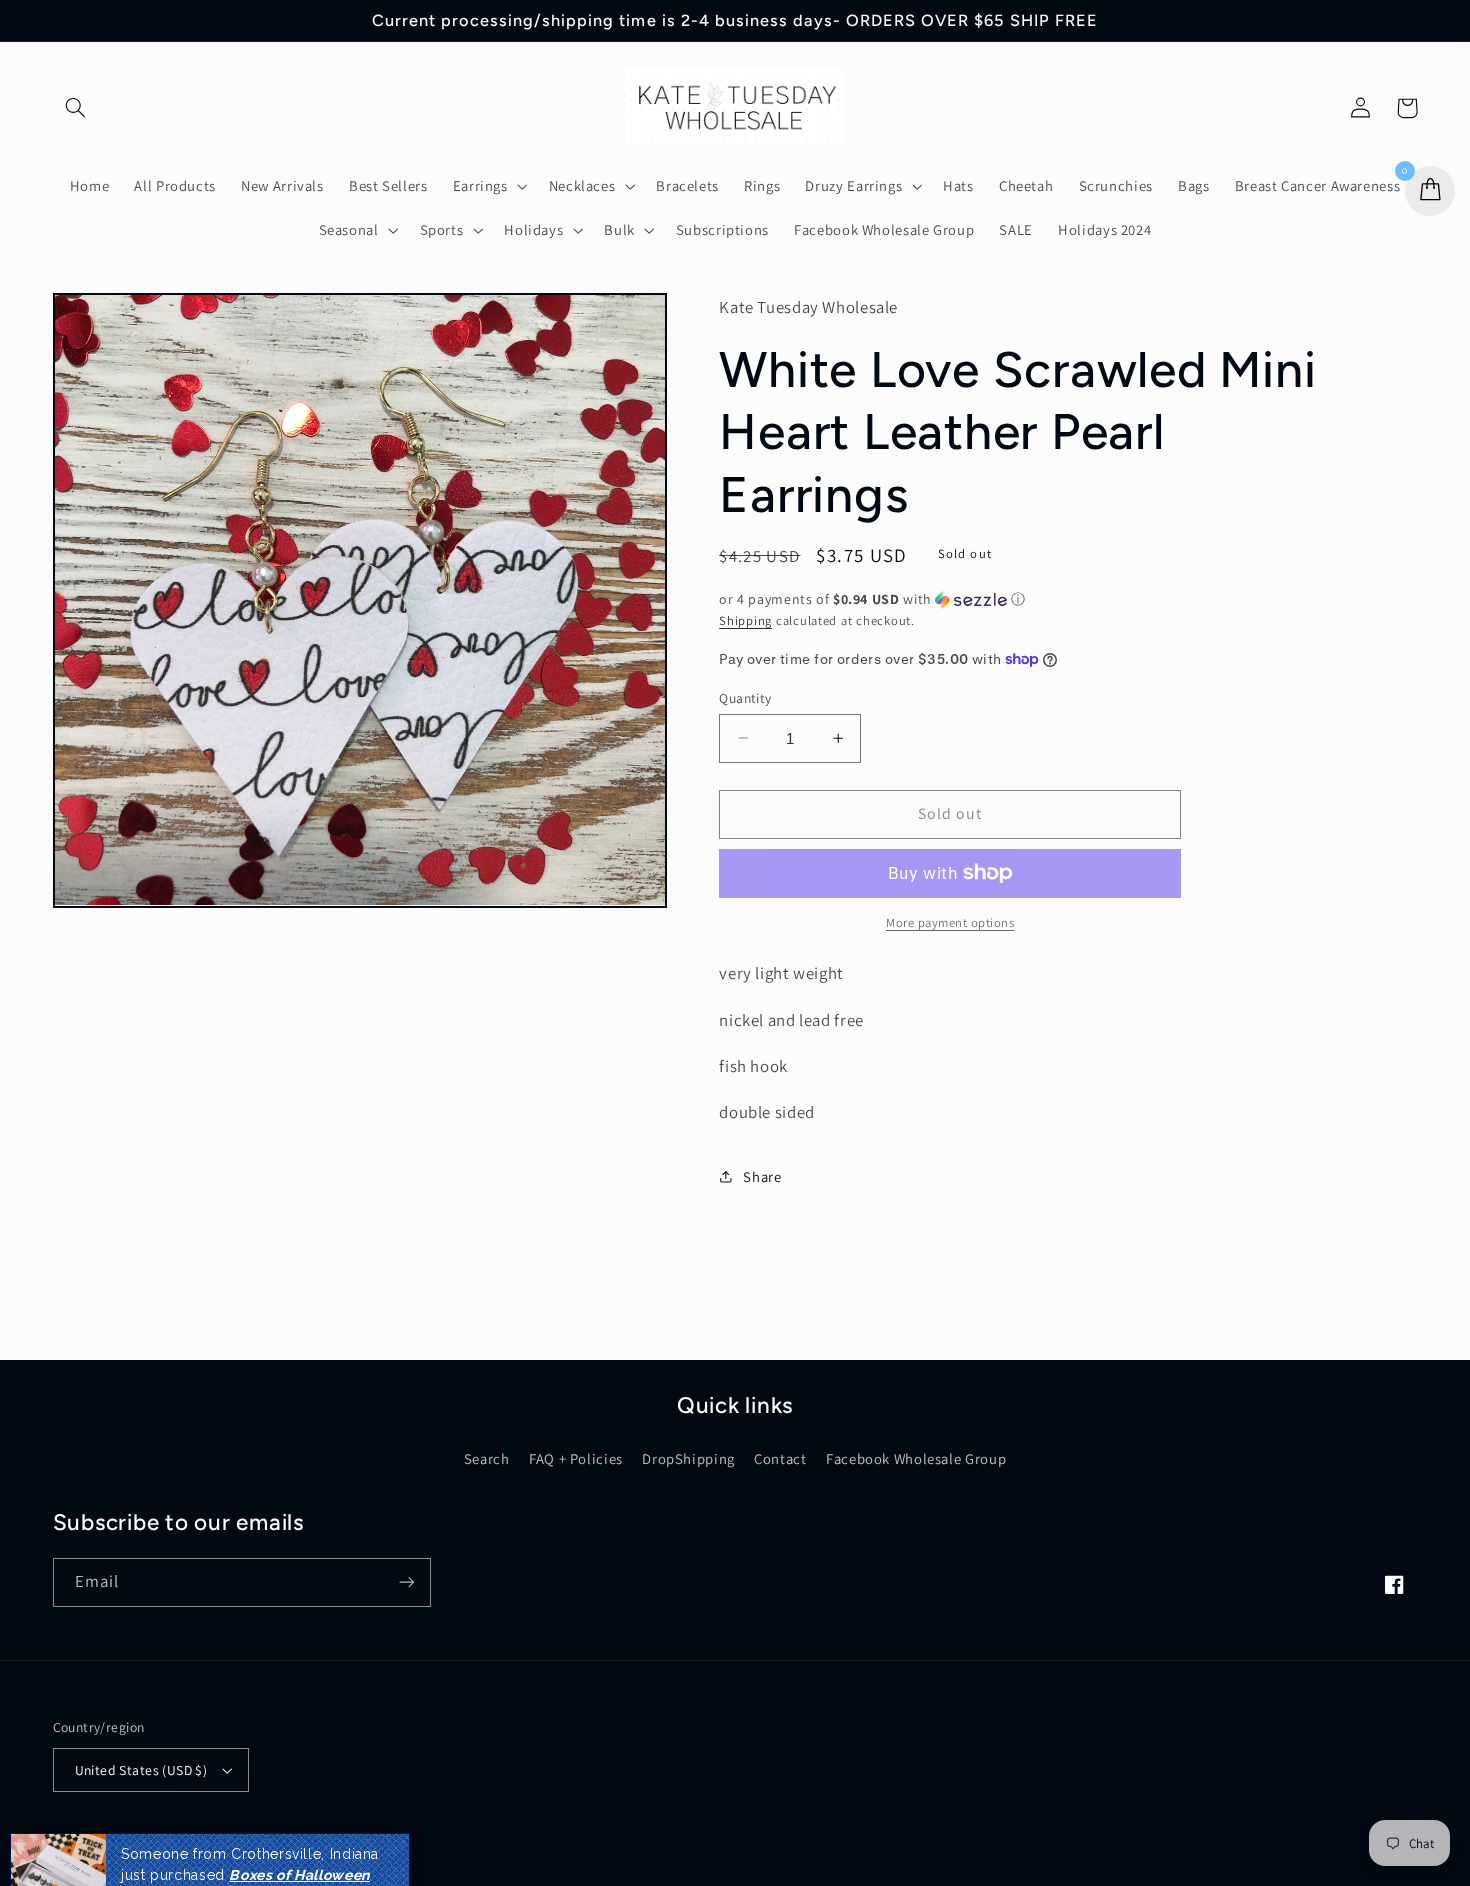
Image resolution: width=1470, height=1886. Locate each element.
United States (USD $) (141, 1770)
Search (487, 1458)
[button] (76, 108)
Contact (780, 1458)
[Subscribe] (406, 1582)
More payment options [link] (950, 922)
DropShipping (688, 1458)
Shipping (745, 619)
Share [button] (762, 1176)
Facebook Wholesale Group (916, 1458)
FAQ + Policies (576, 1458)
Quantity (745, 697)
